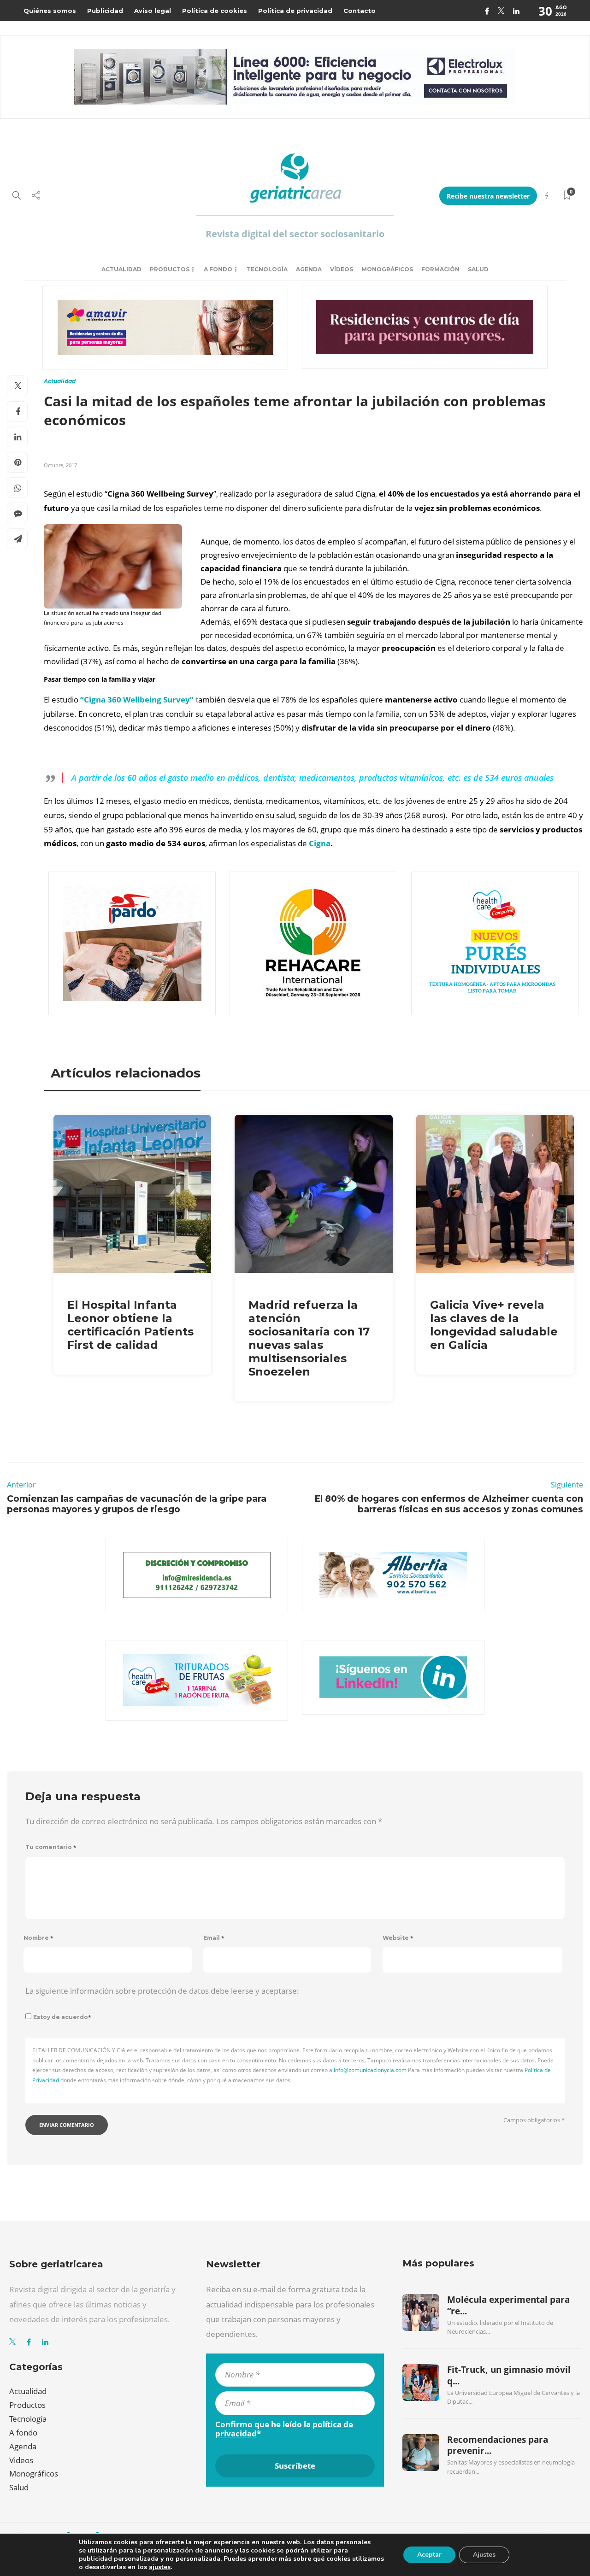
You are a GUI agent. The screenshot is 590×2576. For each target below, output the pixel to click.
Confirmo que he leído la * (284, 2429)
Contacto (360, 11)
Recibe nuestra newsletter (488, 196)
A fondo (218, 269)
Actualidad (121, 269)
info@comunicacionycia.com (370, 2070)
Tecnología (267, 269)
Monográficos (387, 269)
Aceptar (429, 2555)
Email (214, 1938)
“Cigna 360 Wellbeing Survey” (137, 700)
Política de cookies (215, 11)
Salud (478, 269)
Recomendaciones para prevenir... (498, 2445)
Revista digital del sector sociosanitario (295, 234)
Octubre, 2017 (60, 465)
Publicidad (105, 11)
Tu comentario (51, 1847)
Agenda (309, 269)
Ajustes (484, 2555)
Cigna (320, 843)
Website (398, 1938)
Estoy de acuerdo (62, 2017)
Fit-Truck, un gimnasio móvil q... (509, 2375)
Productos (170, 269)
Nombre (38, 1938)
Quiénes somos (50, 11)
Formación (440, 269)
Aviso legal (153, 11)
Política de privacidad (295, 11)
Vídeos (342, 269)
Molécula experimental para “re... (508, 2305)
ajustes (160, 2567)
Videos (21, 2460)
